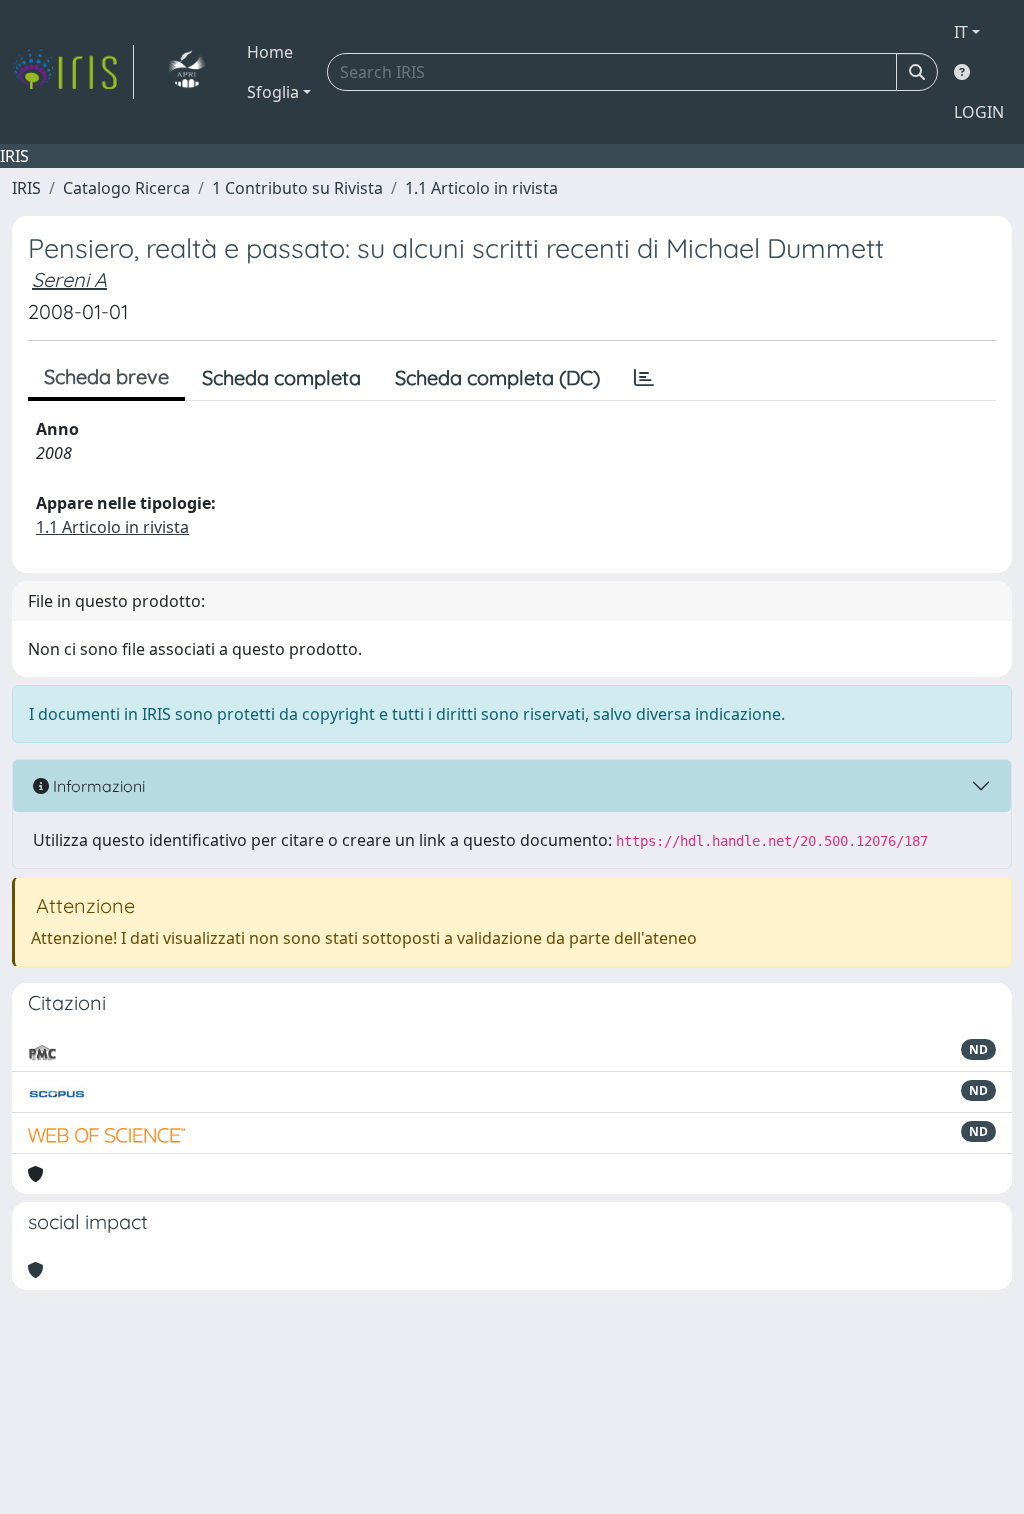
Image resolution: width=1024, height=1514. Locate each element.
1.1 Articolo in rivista (481, 188)
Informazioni (97, 786)
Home (270, 52)
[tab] (644, 378)
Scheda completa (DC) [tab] (497, 377)
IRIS (26, 188)
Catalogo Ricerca (126, 188)
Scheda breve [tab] (106, 376)
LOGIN (979, 112)
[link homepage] (73, 72)
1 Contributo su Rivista (297, 188)
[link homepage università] (186, 72)
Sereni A (69, 279)
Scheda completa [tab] (281, 377)
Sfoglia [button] (273, 92)
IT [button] (961, 32)
